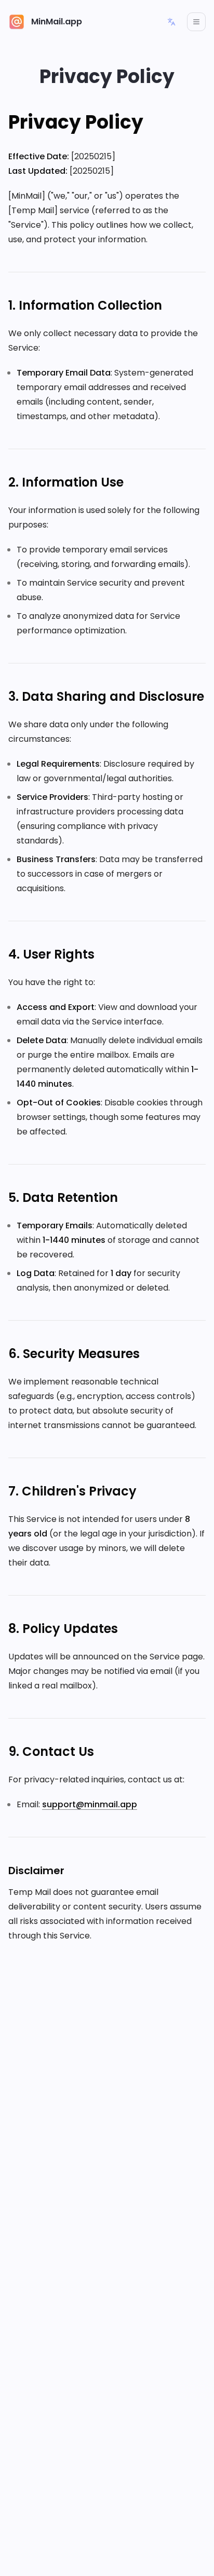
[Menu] (196, 22)
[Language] (171, 22)
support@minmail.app (90, 1804)
